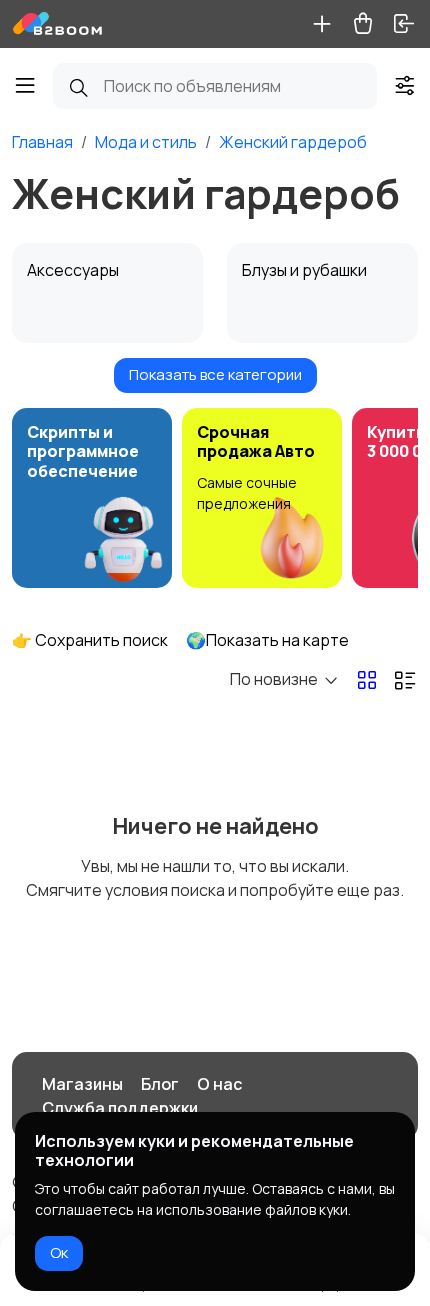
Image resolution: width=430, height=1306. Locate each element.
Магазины (82, 1084)
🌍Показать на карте (267, 640)
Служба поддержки (120, 1108)
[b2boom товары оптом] (58, 24)
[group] (92, 498)
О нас (219, 1084)
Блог (160, 1084)
